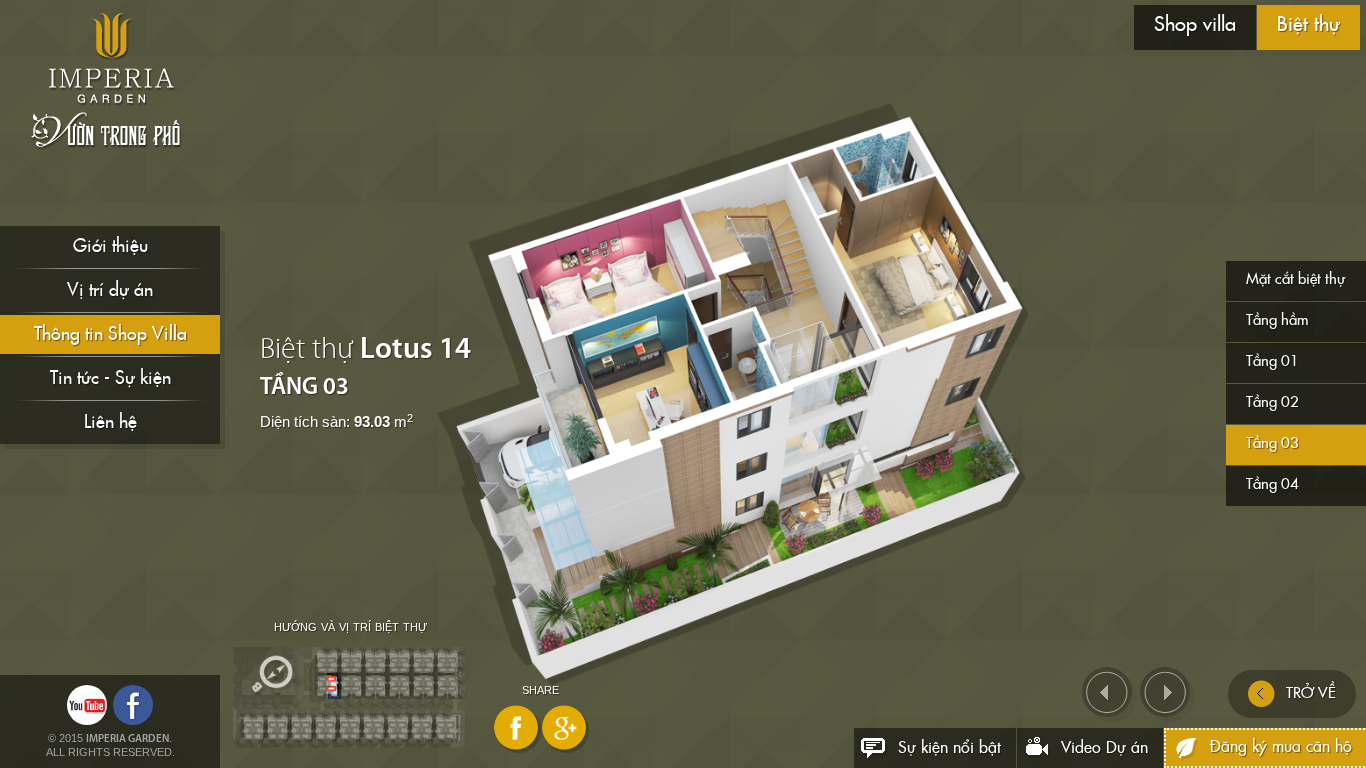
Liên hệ (110, 422)
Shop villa (1195, 25)
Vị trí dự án (110, 290)
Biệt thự (1308, 25)
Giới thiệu (110, 246)
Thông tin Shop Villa (110, 334)
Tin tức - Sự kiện (110, 378)
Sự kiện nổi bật (949, 748)
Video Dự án (1104, 748)
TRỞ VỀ (1311, 693)
